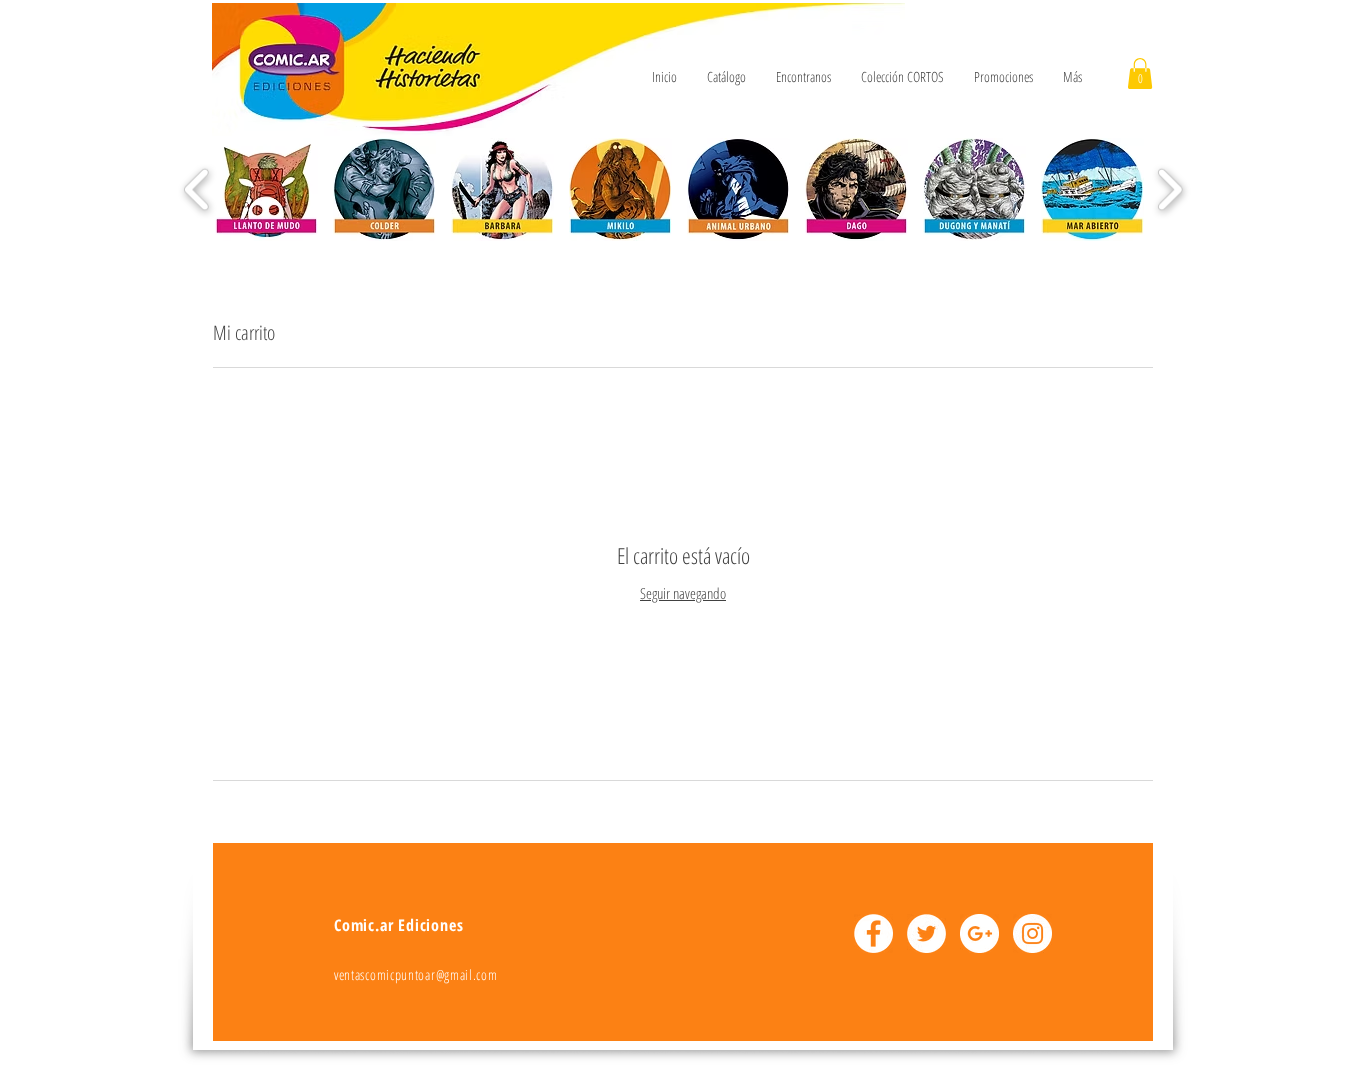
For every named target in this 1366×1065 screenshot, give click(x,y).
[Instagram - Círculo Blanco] (1032, 933)
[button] (1140, 73)
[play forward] (1169, 190)
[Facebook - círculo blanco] (873, 933)
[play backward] (197, 190)
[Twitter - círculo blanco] (926, 933)
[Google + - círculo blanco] (979, 933)
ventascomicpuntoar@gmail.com (416, 974)
